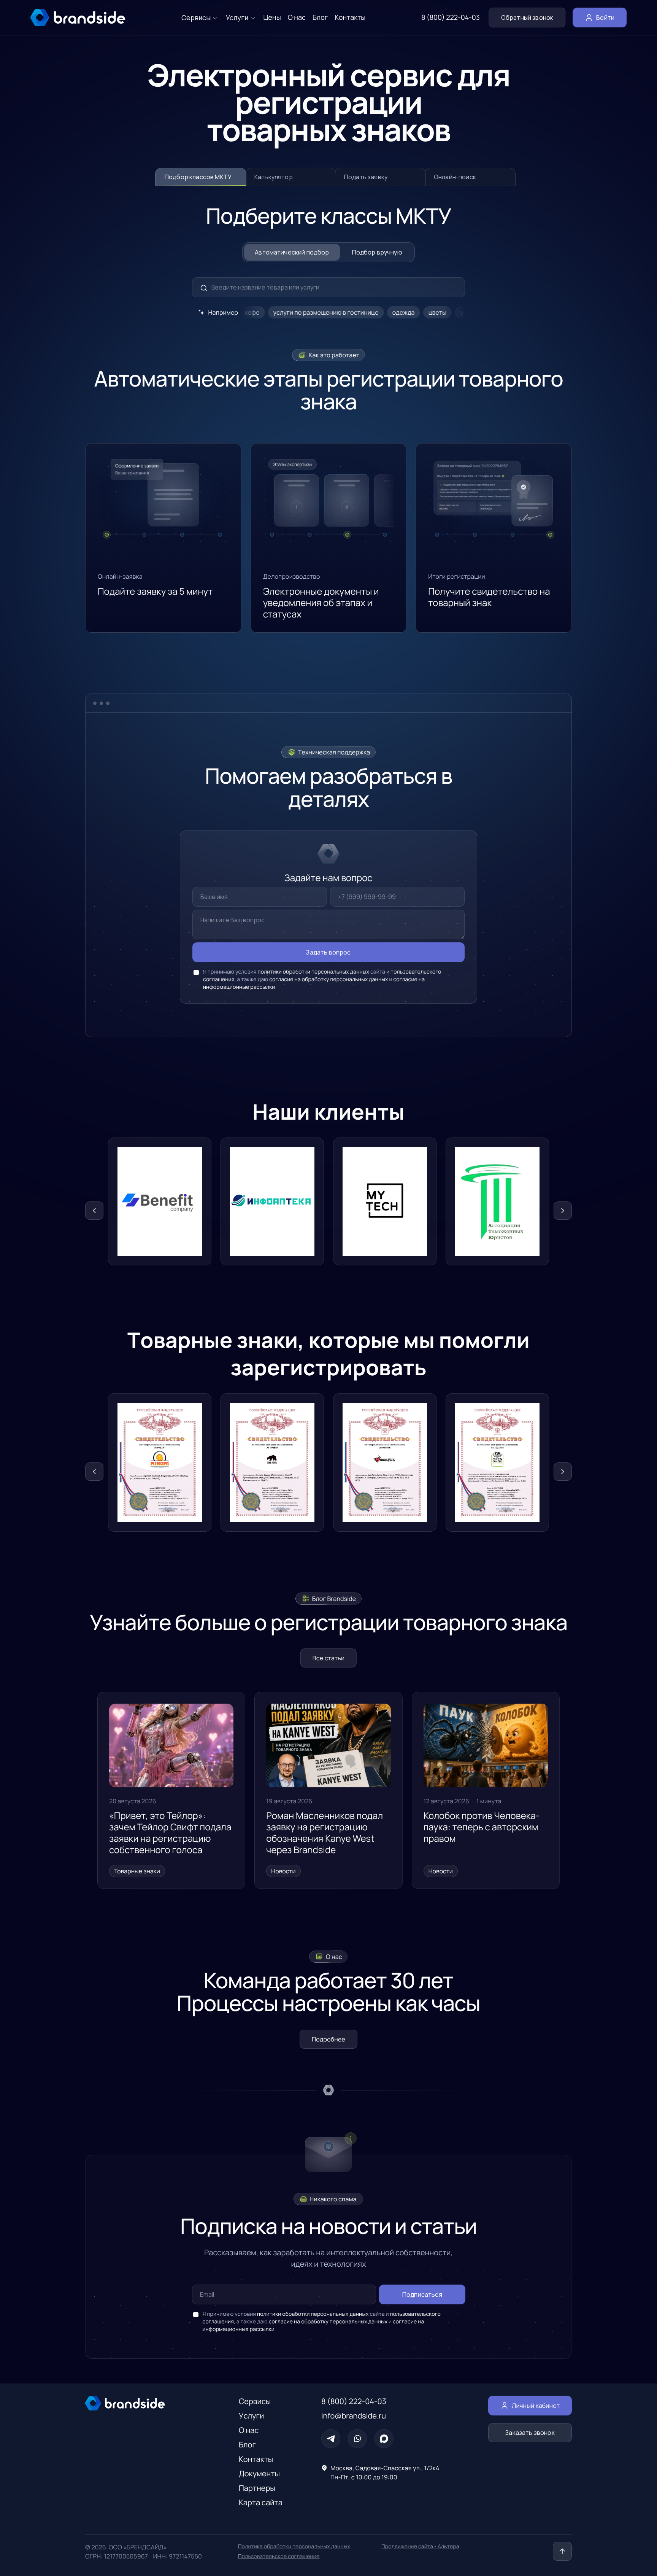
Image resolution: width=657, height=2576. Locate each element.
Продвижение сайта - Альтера (420, 2547)
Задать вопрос (328, 952)
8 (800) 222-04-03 (451, 18)
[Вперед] (563, 1211)
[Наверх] (562, 2551)
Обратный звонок (527, 18)
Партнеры (257, 2488)
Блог (247, 2445)
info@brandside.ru (354, 2416)
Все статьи (328, 1658)
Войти (605, 18)
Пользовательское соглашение (279, 2556)
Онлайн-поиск (455, 177)
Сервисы (255, 2401)
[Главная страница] (147, 2403)
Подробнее (328, 2039)
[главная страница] (78, 18)
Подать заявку (366, 177)
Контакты (256, 2459)
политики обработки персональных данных (313, 972)
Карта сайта (261, 2502)
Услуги (251, 2416)
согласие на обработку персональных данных (328, 979)
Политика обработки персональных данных (294, 2547)
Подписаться (422, 2294)
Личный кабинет (536, 2406)
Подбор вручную (377, 252)
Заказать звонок (530, 2433)
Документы (259, 2473)
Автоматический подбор (292, 252)
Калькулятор (274, 177)
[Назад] (94, 1211)
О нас (249, 2430)
